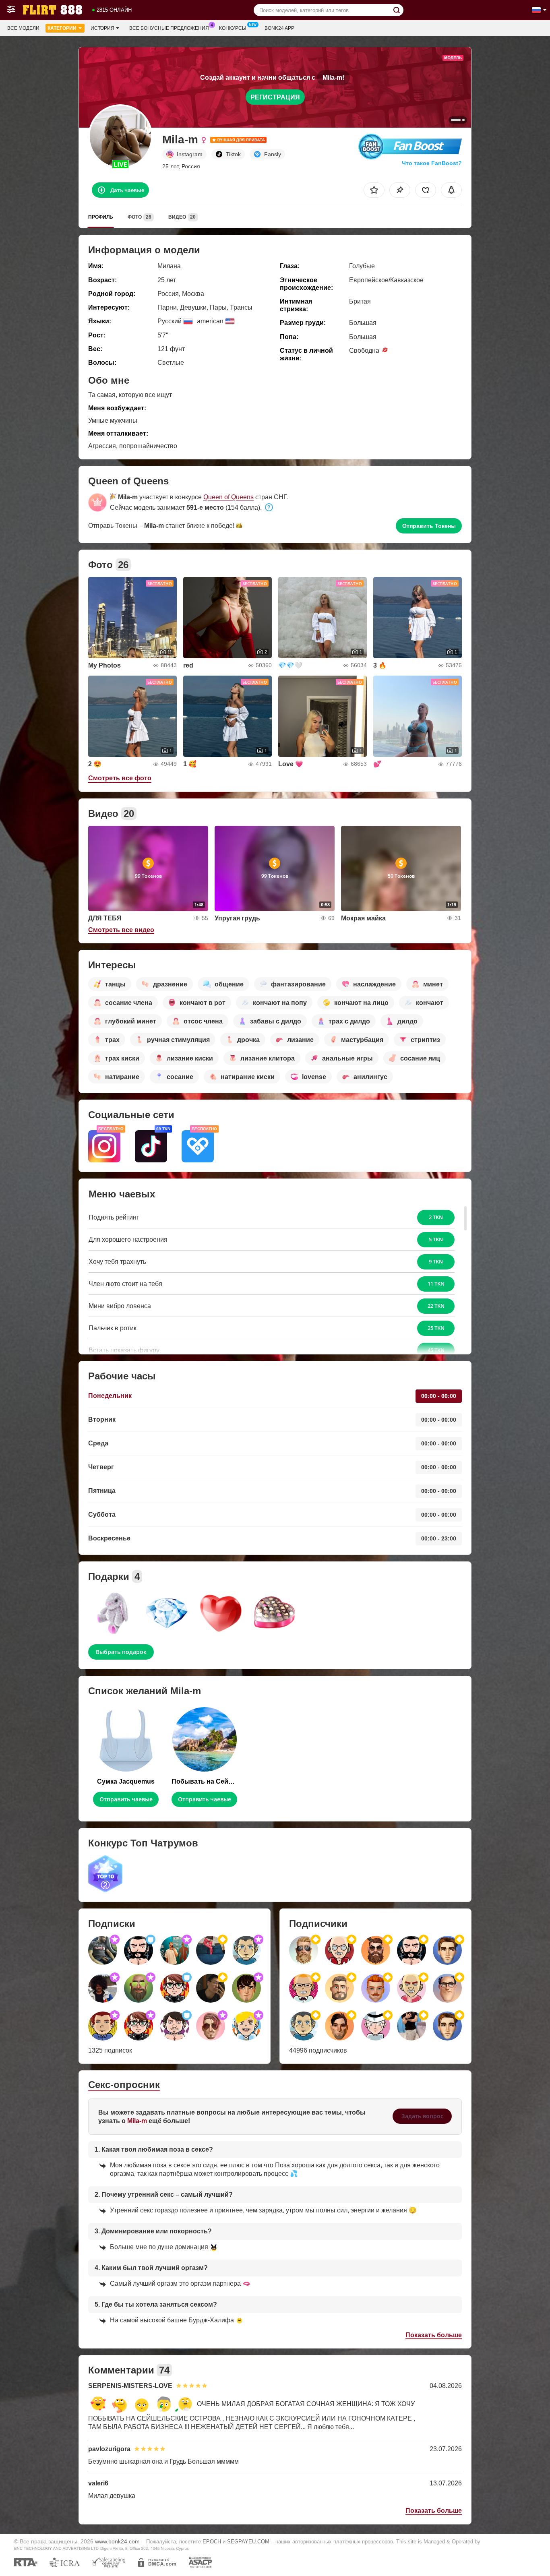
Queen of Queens (228, 497)
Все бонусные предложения (169, 28)
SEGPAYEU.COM (248, 2542)
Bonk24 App (279, 28)
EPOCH (212, 2542)
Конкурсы (233, 28)
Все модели (23, 28)
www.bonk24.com (117, 2541)
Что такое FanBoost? (432, 163)
